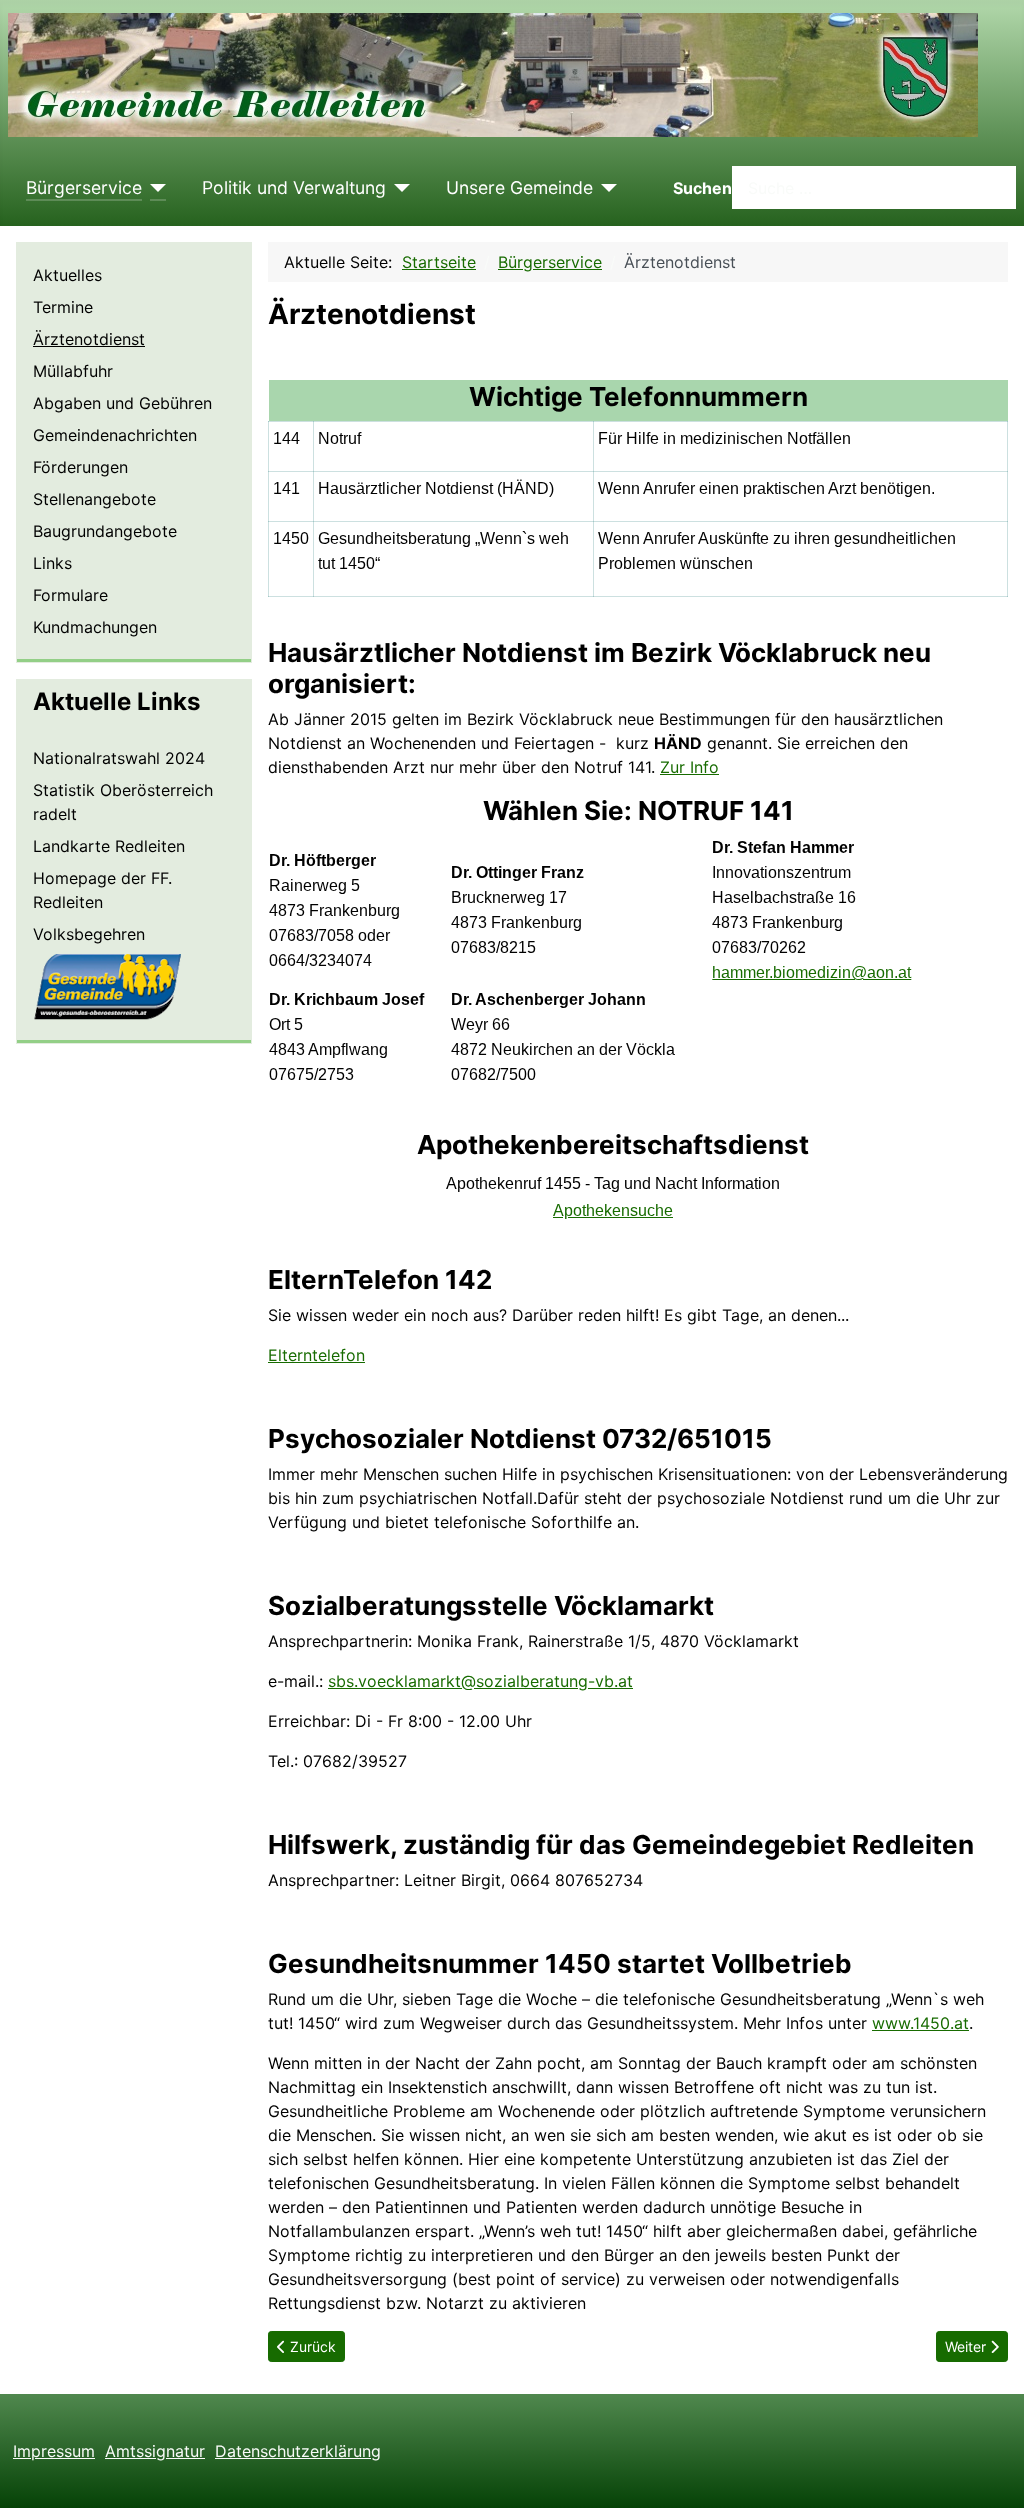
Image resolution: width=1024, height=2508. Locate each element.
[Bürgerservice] (154, 188)
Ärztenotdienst (89, 339)
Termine (63, 307)
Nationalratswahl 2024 (119, 758)
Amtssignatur (155, 2451)
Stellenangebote (94, 499)
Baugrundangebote (105, 531)
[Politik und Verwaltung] (398, 188)
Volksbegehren (89, 934)
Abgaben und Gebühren (122, 403)
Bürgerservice (84, 187)
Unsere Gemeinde (519, 187)
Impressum (54, 2451)
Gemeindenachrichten (115, 435)
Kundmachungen (95, 627)
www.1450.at (920, 2023)
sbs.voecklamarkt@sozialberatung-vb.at (480, 1681)
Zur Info (689, 767)
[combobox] (874, 187)
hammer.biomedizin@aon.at (811, 972)
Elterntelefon (316, 1355)
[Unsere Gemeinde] (605, 188)
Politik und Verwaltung (294, 187)
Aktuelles (67, 275)
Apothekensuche (613, 1210)
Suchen (702, 188)
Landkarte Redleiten (109, 846)
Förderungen (80, 467)
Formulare (70, 595)
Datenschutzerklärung (298, 2451)
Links (52, 563)
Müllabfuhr (73, 371)
